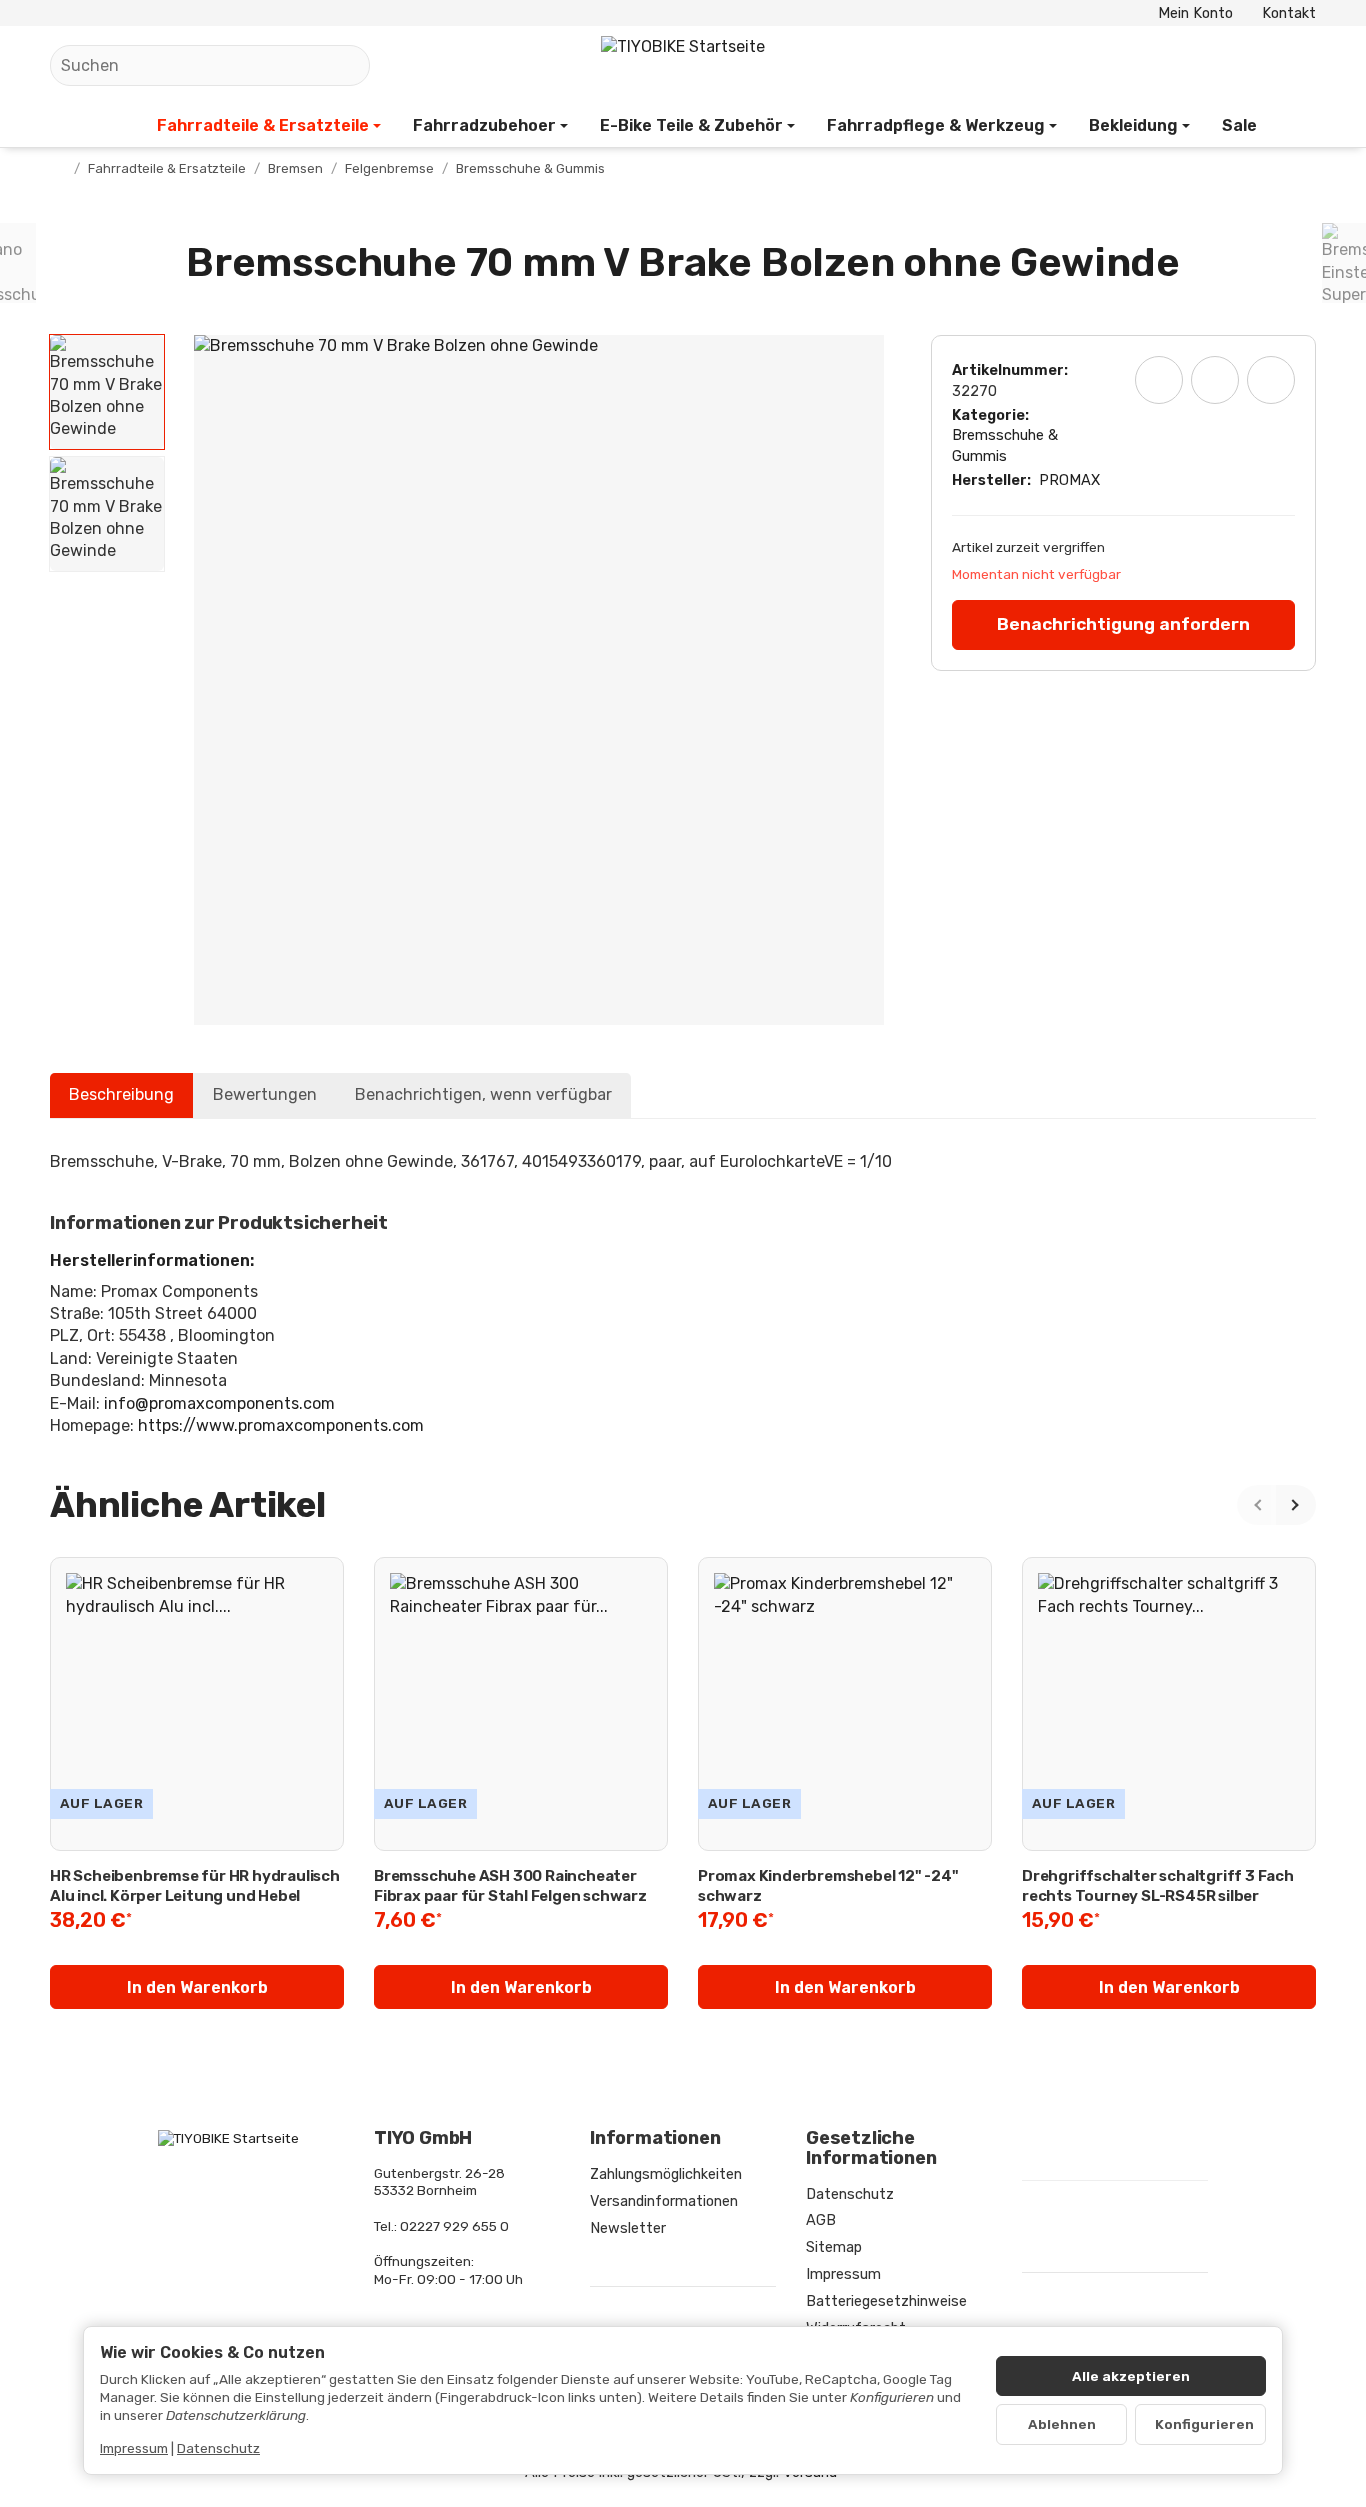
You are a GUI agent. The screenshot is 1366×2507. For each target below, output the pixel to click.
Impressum (134, 2448)
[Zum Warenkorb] (1297, 65)
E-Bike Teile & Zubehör (691, 125)
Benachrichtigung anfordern (1123, 624)
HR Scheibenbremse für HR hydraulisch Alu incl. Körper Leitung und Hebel (195, 1886)
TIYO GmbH (423, 2139)
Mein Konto (1195, 13)
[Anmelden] (1248, 65)
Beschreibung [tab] (121, 1094)
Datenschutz (218, 2448)
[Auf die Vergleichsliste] (1215, 380)
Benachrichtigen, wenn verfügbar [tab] (483, 1094)
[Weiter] (1296, 1505)
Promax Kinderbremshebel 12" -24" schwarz (828, 1886)
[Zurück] (1257, 1505)
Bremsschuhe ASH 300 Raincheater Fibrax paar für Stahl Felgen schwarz (510, 1886)
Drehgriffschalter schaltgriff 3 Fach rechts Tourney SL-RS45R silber (1158, 1886)
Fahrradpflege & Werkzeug (936, 125)
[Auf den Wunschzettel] (1159, 380)
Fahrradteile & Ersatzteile (263, 125)
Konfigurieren (1204, 2424)
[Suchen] (344, 65)
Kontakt (1289, 13)
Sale (1239, 125)
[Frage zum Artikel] (1271, 380)
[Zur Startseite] (683, 66)
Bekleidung (1133, 125)
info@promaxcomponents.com (219, 1403)
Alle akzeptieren (1131, 2376)
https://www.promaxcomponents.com (281, 1425)
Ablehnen (1062, 2424)
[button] (107, 392)
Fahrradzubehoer (484, 125)
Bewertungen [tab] (265, 1094)
